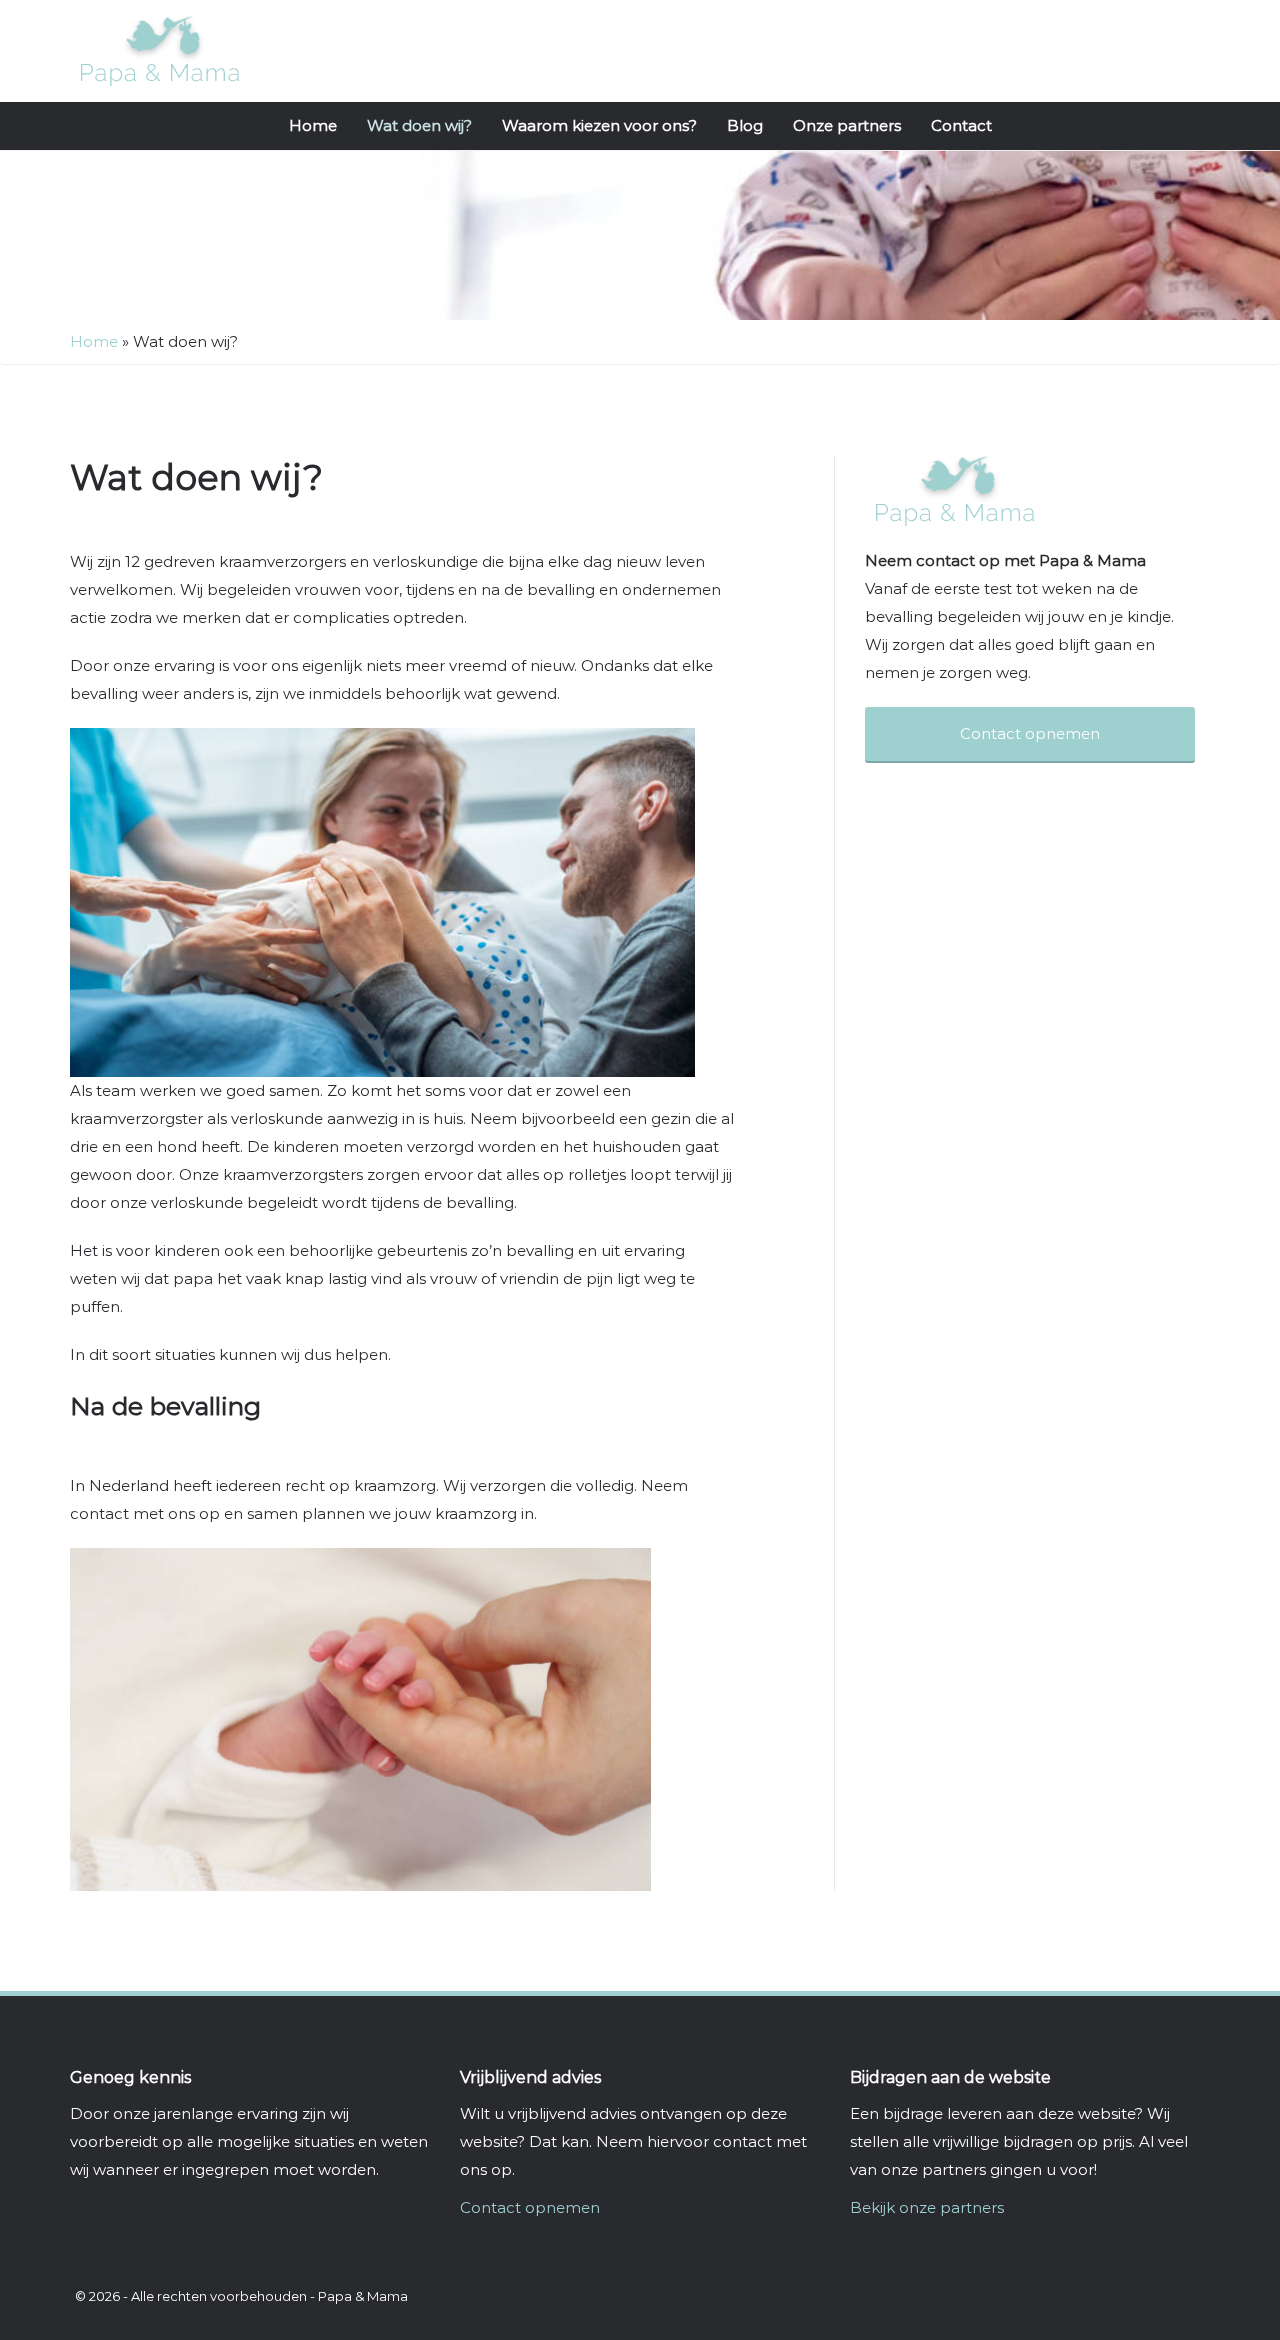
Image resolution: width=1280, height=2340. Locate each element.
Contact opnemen (530, 2207)
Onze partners (847, 125)
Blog (745, 125)
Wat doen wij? (419, 125)
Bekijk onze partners (927, 2207)
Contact (961, 125)
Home (313, 125)
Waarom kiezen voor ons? (599, 125)
